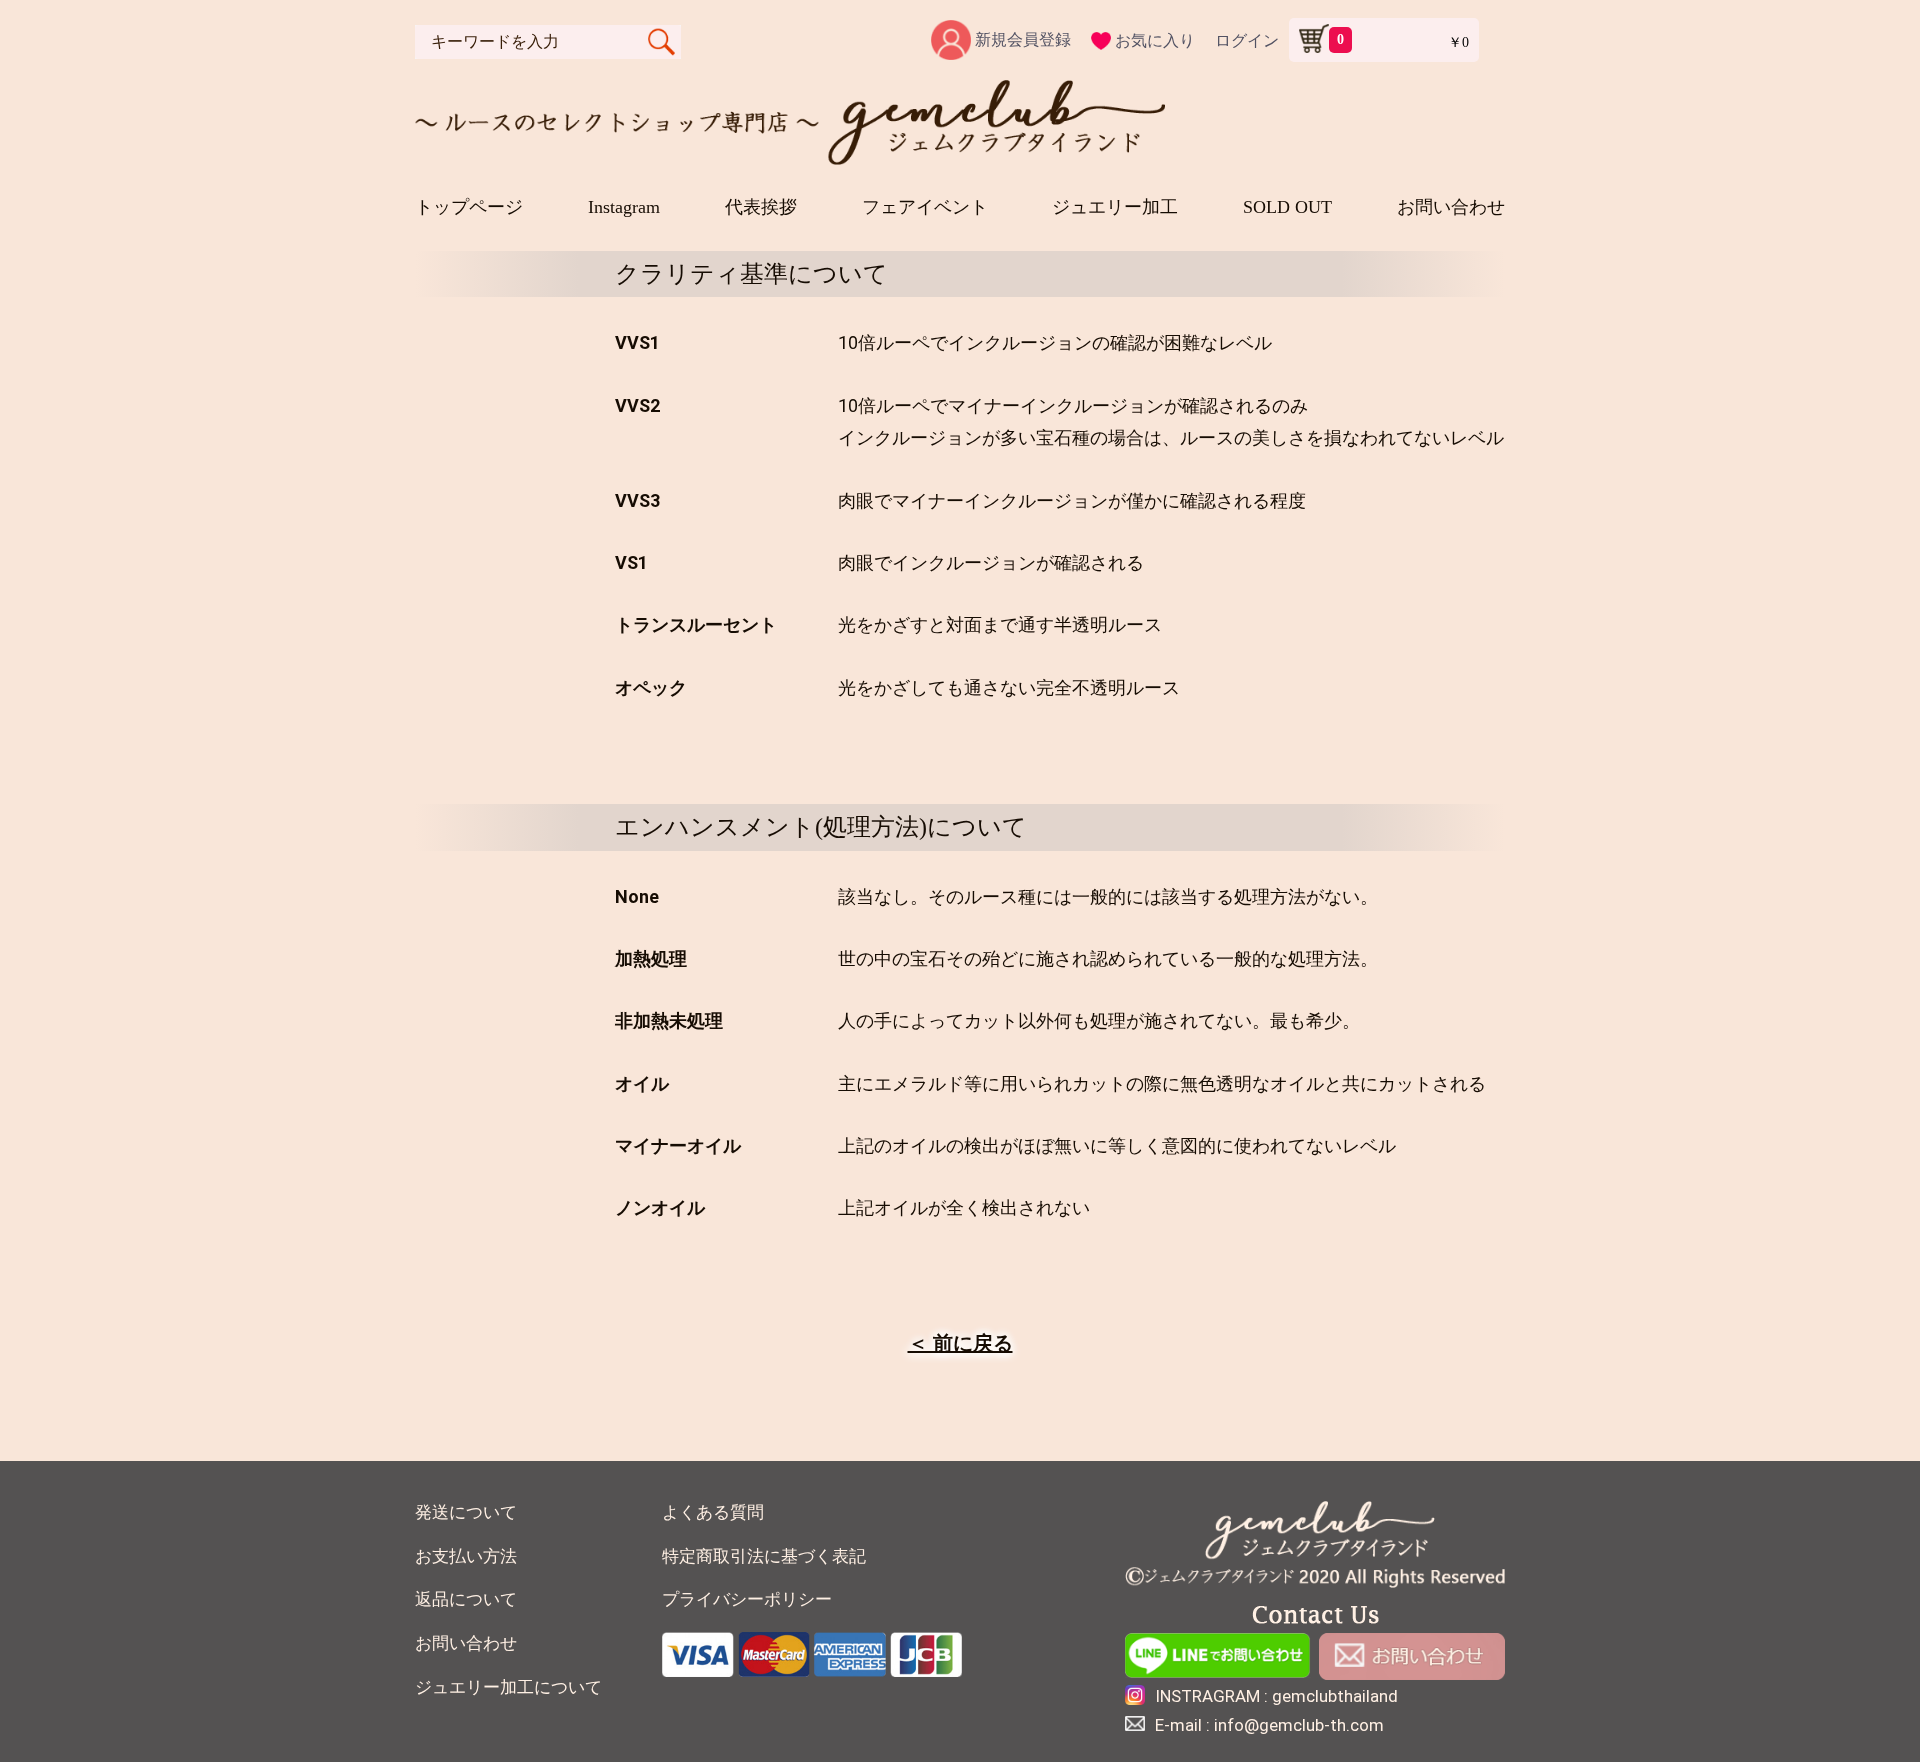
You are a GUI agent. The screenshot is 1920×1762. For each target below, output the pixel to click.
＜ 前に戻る (960, 1343)
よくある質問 (713, 1512)
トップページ (469, 207)
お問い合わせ (1451, 207)
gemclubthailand (1335, 1696)
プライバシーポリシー (747, 1599)
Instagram (624, 207)
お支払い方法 (466, 1556)
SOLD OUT (1287, 207)
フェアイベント (925, 207)
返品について (466, 1599)
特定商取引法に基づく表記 (764, 1556)
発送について (466, 1512)
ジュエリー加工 (1115, 207)
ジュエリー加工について (508, 1687)
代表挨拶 (761, 207)
